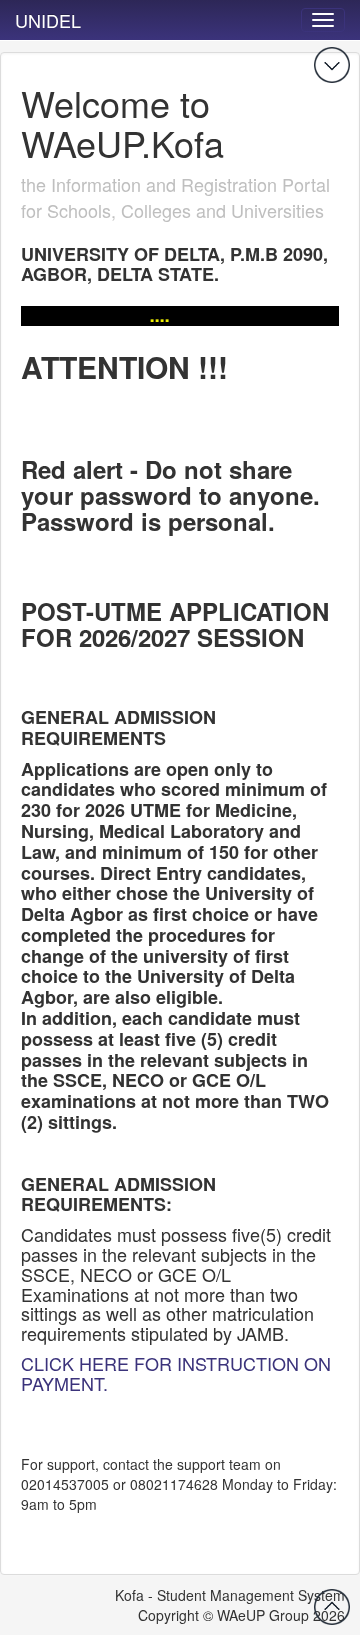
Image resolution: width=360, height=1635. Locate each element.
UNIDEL (48, 20)
